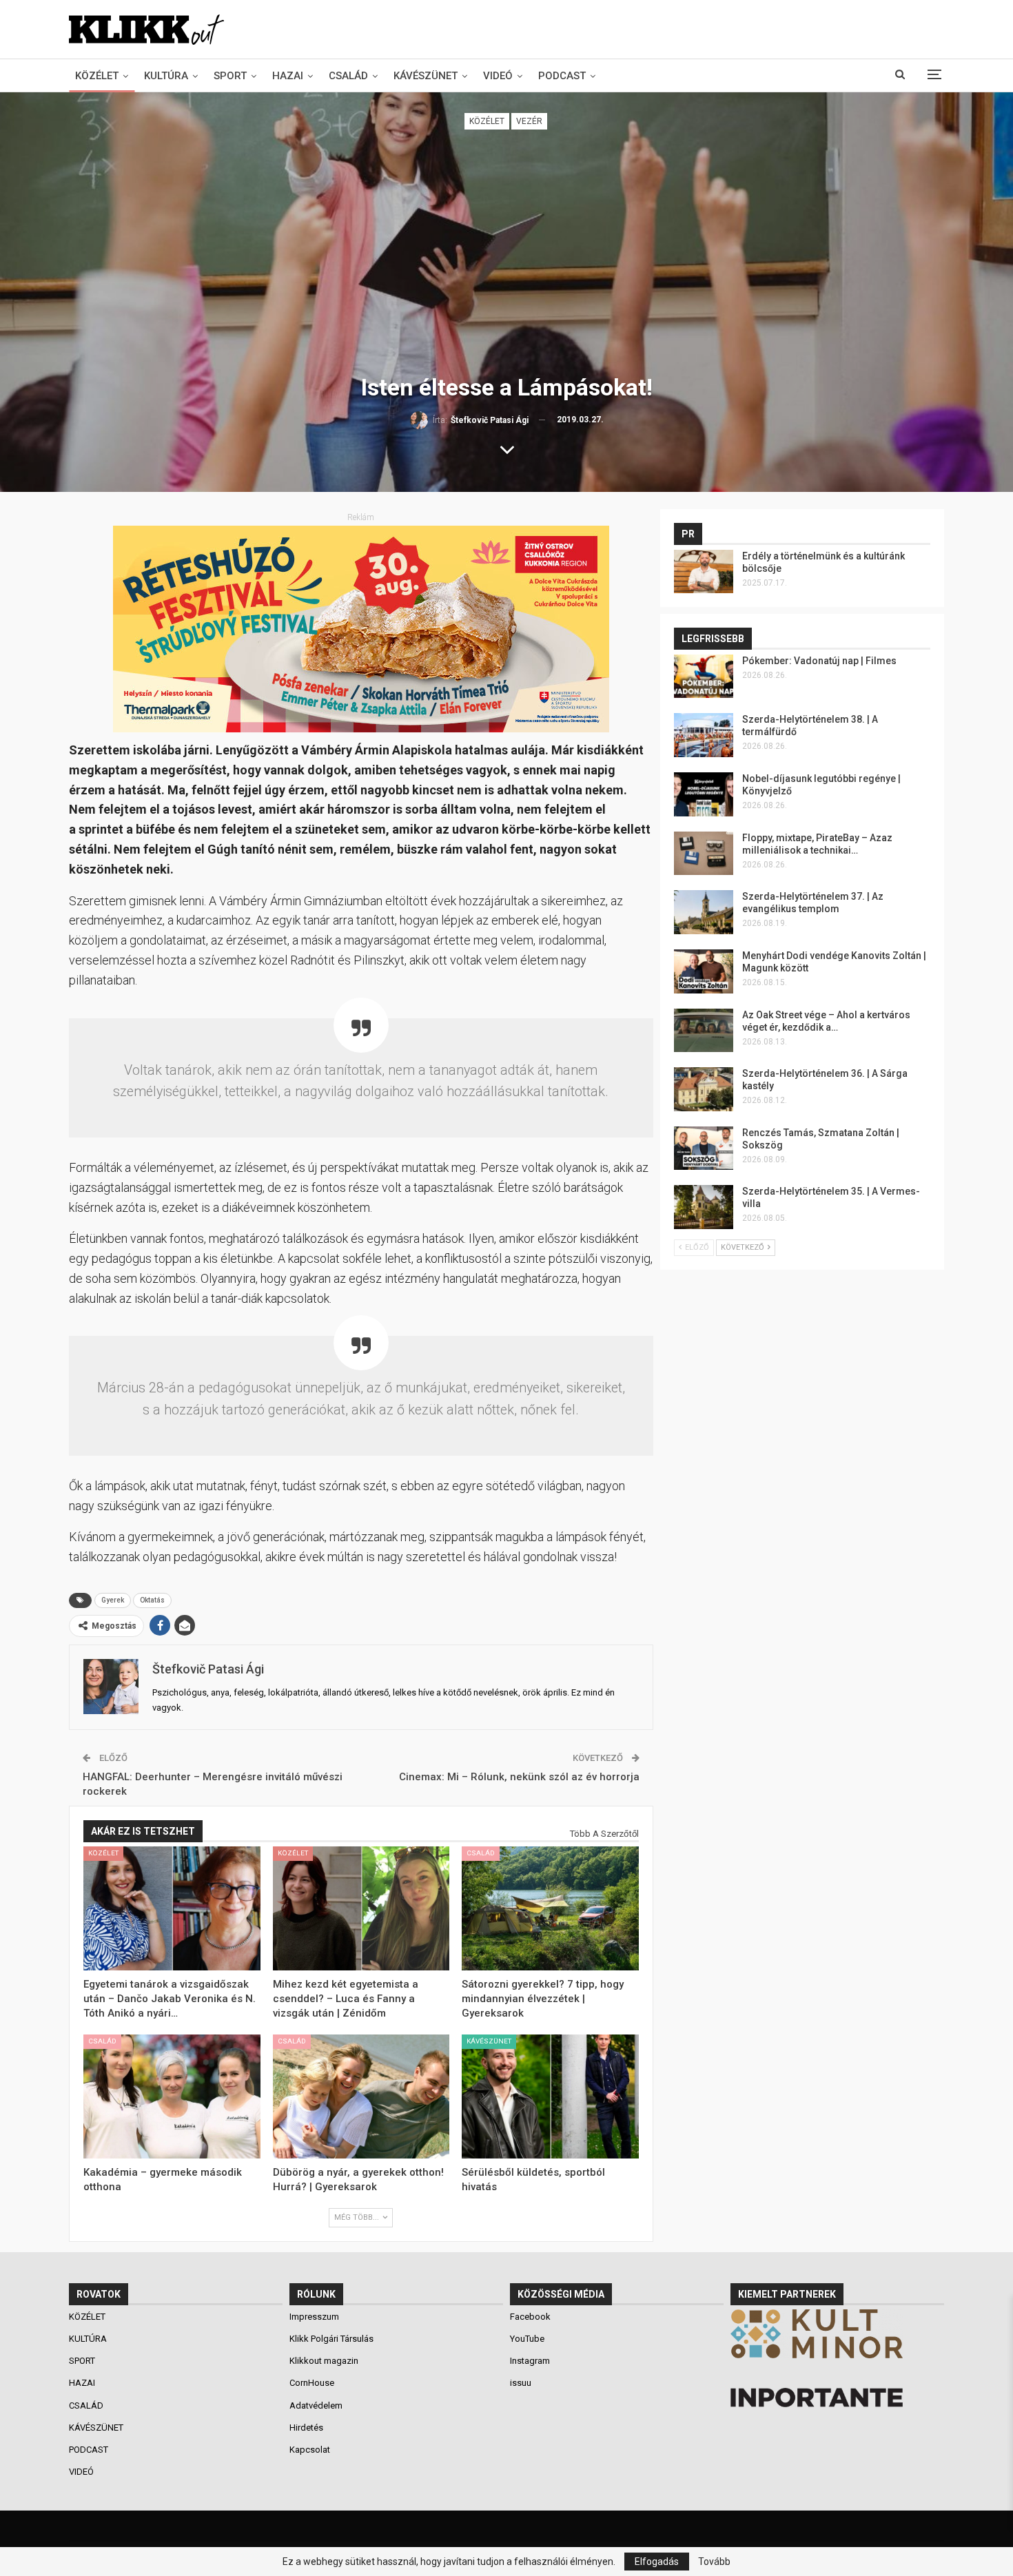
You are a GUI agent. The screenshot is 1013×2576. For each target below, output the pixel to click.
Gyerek (113, 1600)
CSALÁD (348, 76)
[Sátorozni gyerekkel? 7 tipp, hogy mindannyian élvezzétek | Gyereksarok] (550, 1908)
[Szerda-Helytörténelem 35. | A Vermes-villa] (704, 1207)
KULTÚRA (166, 76)
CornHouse (312, 2383)
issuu (521, 2383)
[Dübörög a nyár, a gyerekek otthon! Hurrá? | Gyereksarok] (361, 2096)
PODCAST (562, 76)
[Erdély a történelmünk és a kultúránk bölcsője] (704, 572)
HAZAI (288, 76)
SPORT (230, 76)
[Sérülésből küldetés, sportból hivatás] (550, 2096)
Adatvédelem (316, 2405)
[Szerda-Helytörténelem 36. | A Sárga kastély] (704, 1089)
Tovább (714, 2562)
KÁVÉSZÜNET (426, 76)
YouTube (527, 2339)
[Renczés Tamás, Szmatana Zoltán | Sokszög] (704, 1148)
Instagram (530, 2361)
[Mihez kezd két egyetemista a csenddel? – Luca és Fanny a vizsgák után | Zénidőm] (361, 1908)
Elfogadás (657, 2562)
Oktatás (152, 1600)
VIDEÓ (498, 76)
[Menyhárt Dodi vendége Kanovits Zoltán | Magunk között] (704, 971)
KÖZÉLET (97, 76)
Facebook (530, 2317)
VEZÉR (529, 121)
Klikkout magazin (324, 2361)
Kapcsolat (310, 2450)
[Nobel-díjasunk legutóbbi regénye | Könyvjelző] (704, 794)
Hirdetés (306, 2428)
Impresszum (314, 2317)
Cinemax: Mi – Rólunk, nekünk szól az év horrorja (519, 1777)
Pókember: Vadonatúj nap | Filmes (819, 661)
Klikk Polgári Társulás (331, 2339)
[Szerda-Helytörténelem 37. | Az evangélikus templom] (704, 912)
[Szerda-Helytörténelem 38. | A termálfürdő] (704, 735)
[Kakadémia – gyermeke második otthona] (172, 2096)
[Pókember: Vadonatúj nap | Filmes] (704, 677)
